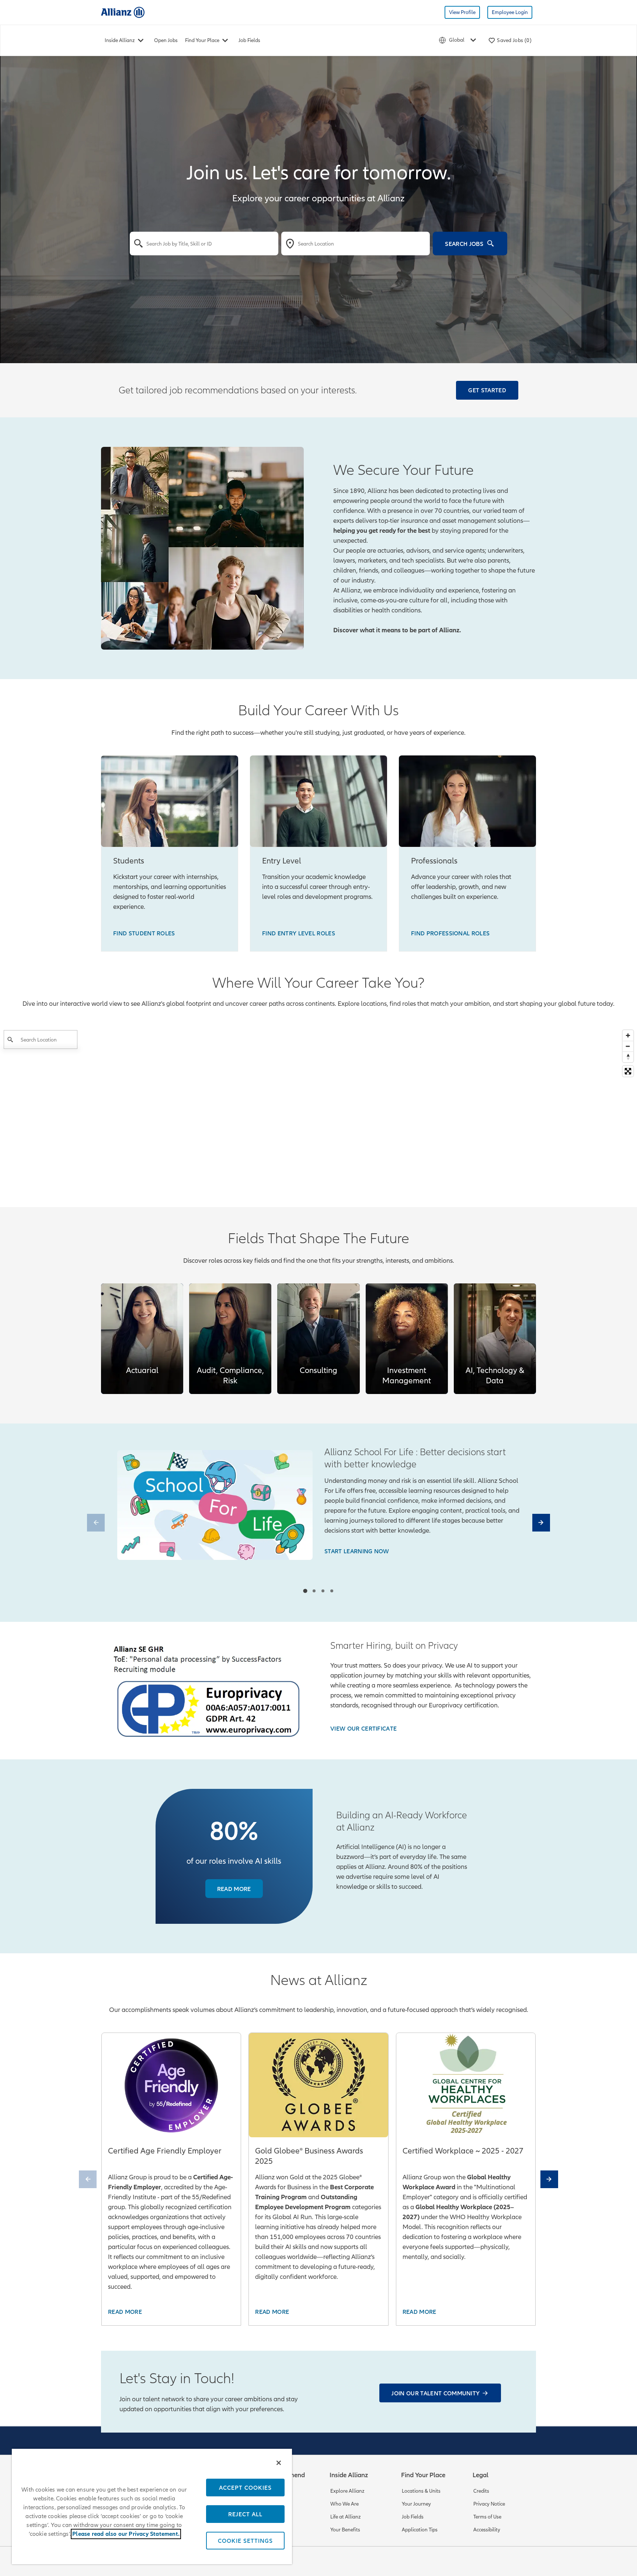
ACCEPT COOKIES (245, 2488)
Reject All (245, 2514)
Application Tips (420, 2530)
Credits (481, 2491)
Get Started (487, 390)
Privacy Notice (489, 2504)
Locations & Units (421, 2491)
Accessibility (487, 2530)
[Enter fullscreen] (628, 1071)
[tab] (305, 1591)
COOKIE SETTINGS (245, 2541)
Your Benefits (345, 2530)
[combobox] (204, 244)
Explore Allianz (347, 2491)
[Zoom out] (628, 1046)
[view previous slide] (96, 1523)
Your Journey (416, 2504)
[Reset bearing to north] (628, 1057)
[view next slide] (541, 1523)
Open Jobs (166, 40)
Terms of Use (487, 2517)
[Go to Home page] (123, 12)
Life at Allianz (346, 2517)
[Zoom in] (628, 1035)
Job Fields (249, 40)
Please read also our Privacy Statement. (126, 2534)
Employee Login (510, 12)
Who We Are (344, 2504)
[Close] (279, 2463)
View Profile (462, 12)
